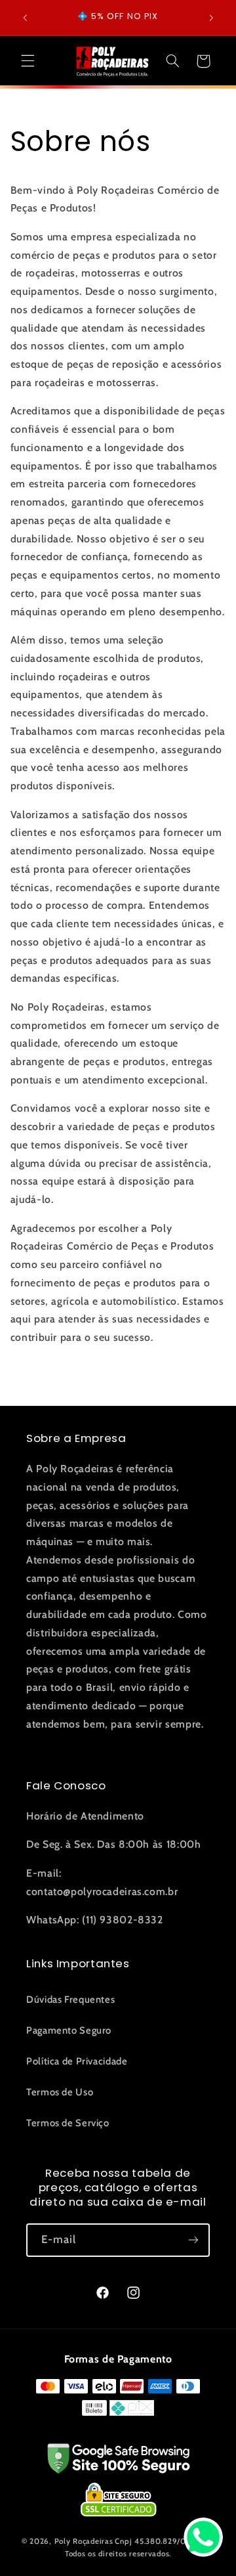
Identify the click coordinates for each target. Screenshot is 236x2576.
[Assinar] (193, 2240)
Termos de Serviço (68, 2123)
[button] (28, 61)
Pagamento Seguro (69, 2030)
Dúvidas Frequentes (70, 1999)
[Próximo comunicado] (211, 18)
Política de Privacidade (77, 2061)
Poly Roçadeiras (84, 2541)
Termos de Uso (60, 2092)
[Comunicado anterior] (25, 18)
